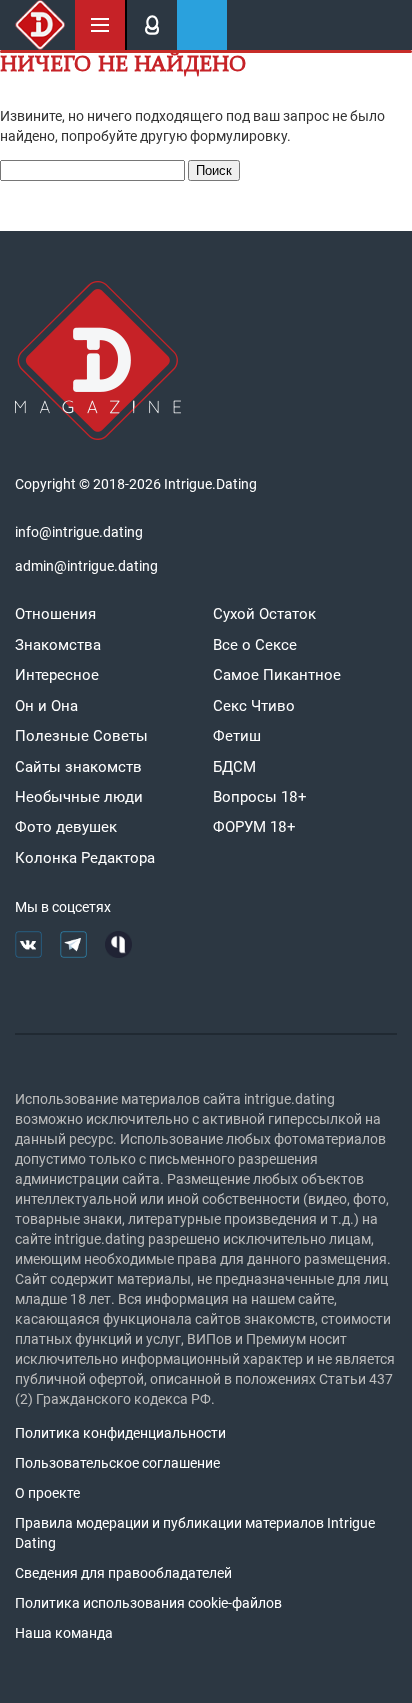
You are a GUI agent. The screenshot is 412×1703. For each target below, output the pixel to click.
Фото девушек (66, 827)
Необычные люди (79, 797)
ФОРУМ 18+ (254, 827)
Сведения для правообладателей (123, 1573)
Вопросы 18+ (260, 797)
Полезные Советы (81, 736)
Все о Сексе (255, 645)
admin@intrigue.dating (86, 566)
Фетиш (237, 736)
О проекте (47, 1493)
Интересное (57, 675)
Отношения (55, 614)
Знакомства (58, 645)
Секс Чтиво (254, 706)
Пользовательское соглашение (117, 1463)
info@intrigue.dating (79, 532)
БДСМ (234, 767)
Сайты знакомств (78, 767)
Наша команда (64, 1633)
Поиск (214, 170)
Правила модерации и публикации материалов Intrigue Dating (195, 1533)
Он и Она (46, 706)
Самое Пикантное (277, 675)
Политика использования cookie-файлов (148, 1603)
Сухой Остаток (264, 614)
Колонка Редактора (85, 858)
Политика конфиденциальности (120, 1433)
